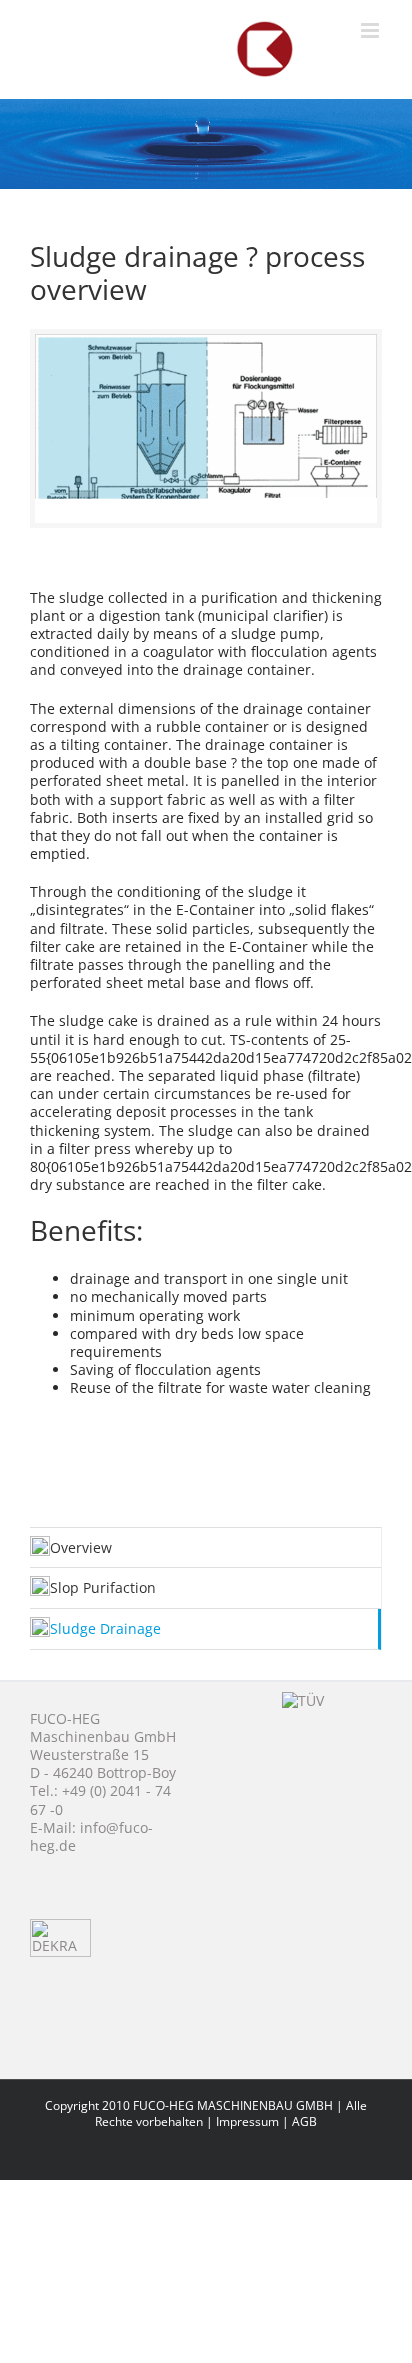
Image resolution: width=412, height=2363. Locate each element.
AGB (304, 2121)
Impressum (247, 2121)
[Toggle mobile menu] (371, 30)
